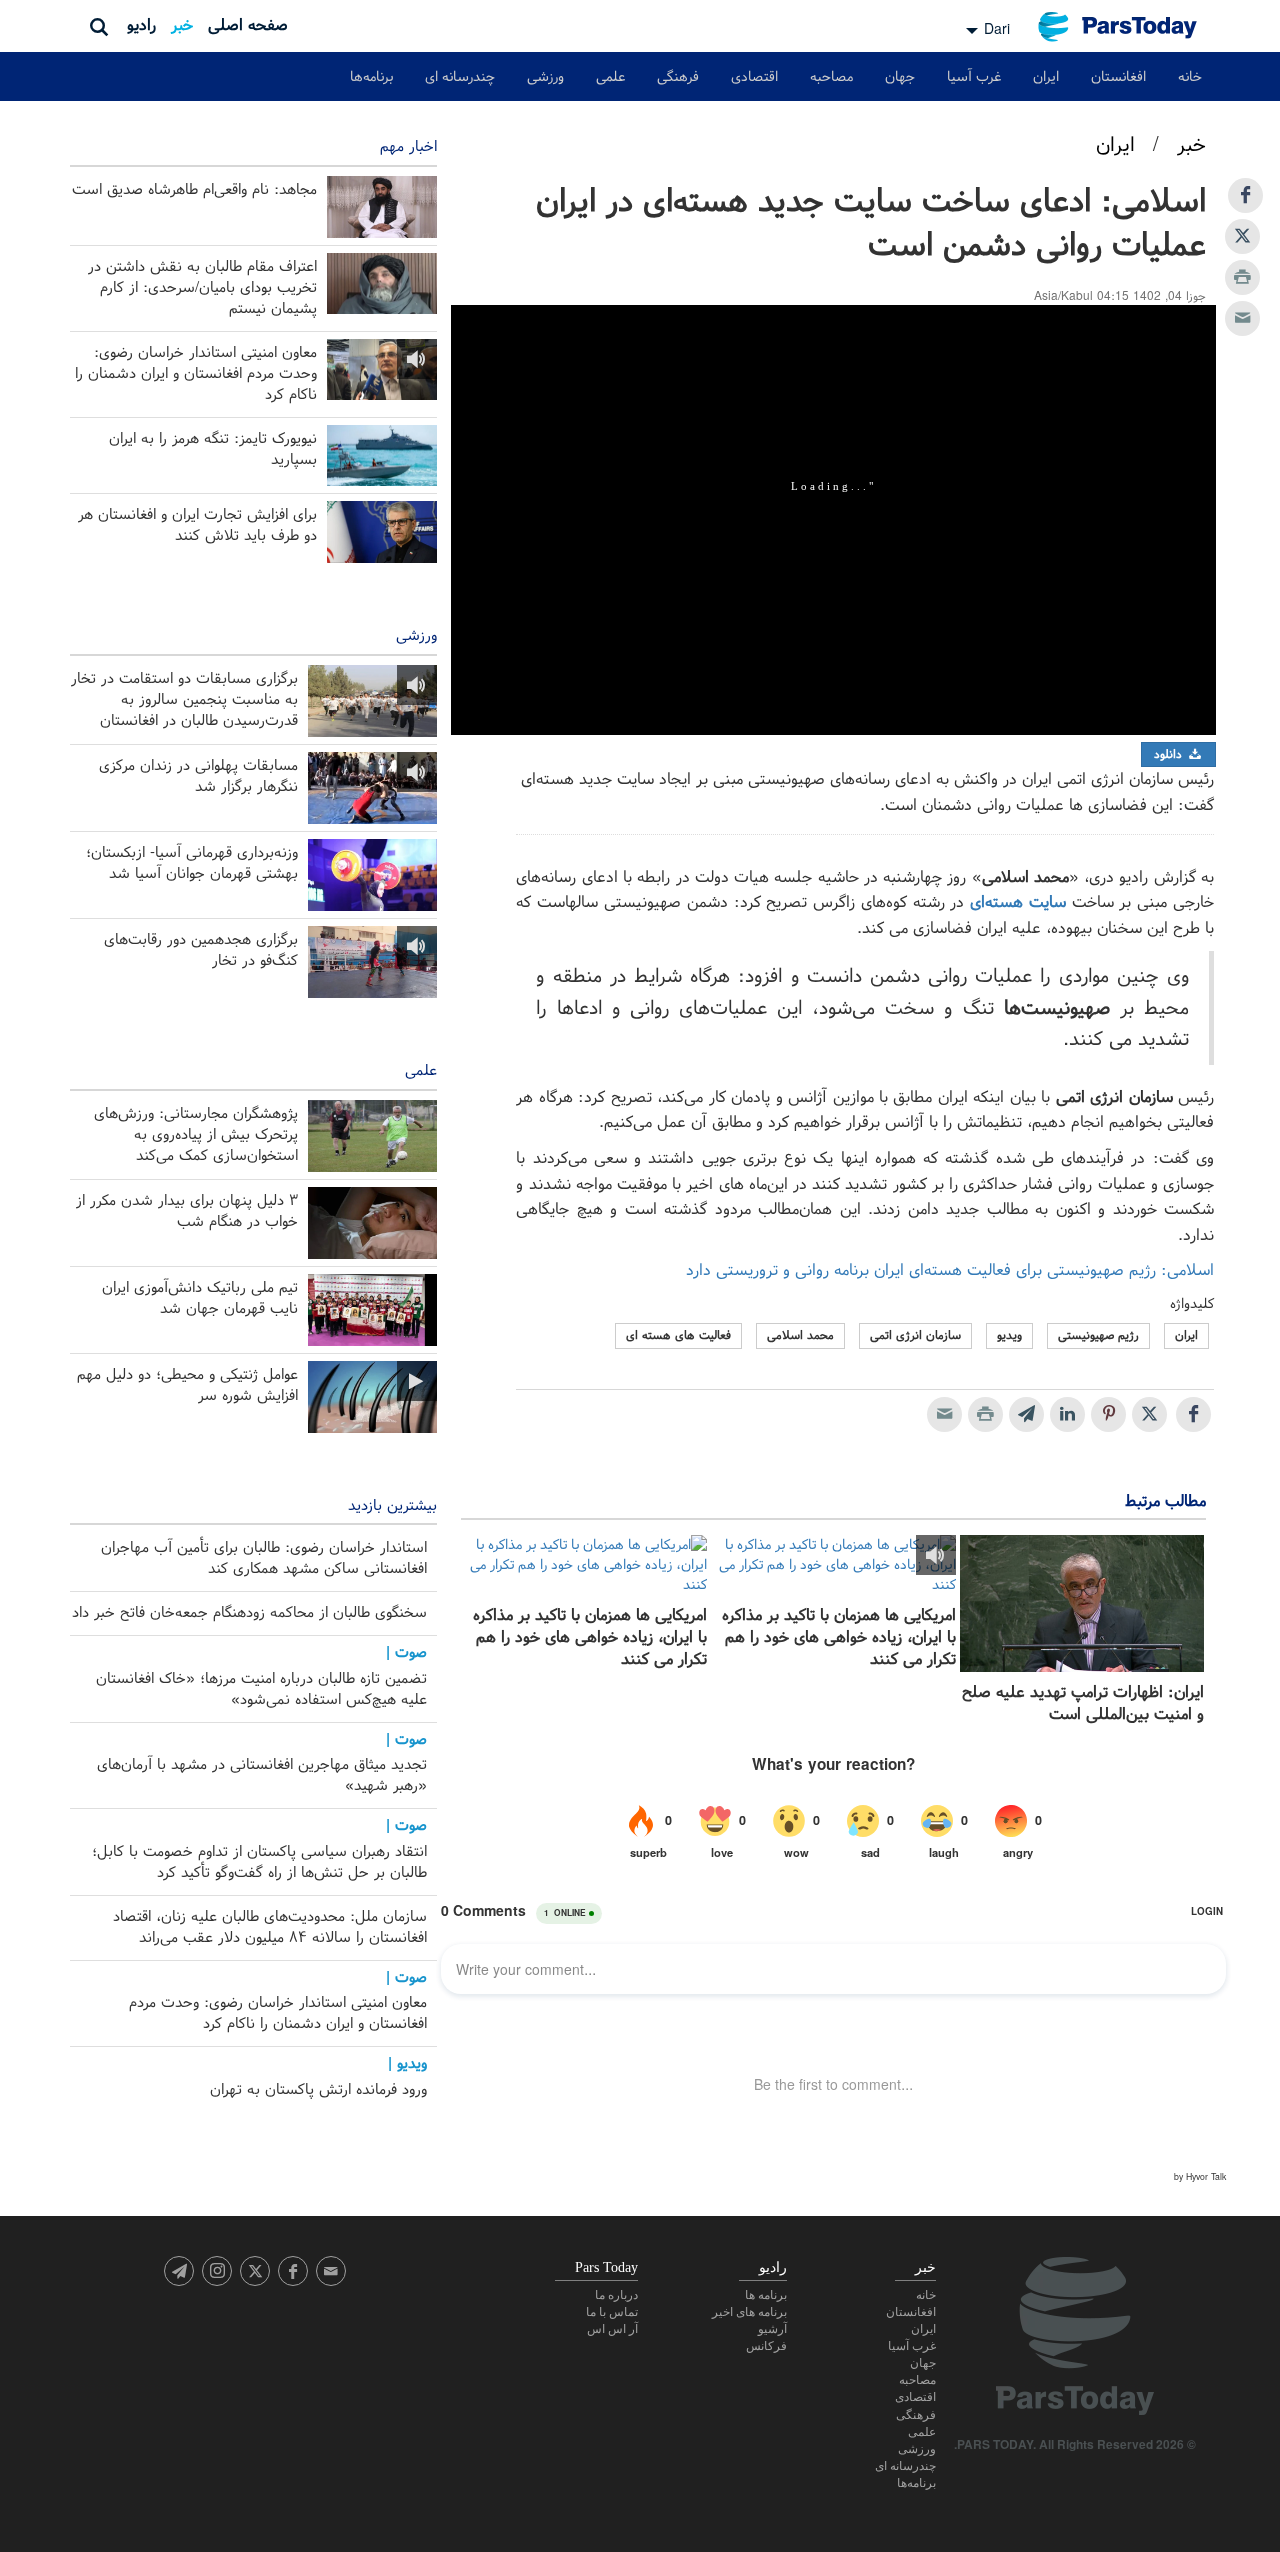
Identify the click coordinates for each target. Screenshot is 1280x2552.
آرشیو (772, 2329)
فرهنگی (678, 77)
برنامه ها (766, 2295)
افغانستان (1118, 77)
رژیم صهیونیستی (1098, 1335)
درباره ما (616, 2295)
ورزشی (545, 77)
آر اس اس (612, 2329)
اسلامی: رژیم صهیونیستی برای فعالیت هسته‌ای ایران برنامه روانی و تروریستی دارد (950, 1270)
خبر (182, 25)
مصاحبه (831, 77)
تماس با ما (612, 2312)
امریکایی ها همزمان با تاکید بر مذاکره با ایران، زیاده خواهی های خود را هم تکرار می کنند (838, 1638)
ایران (1046, 77)
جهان (900, 77)
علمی (610, 77)
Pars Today (1128, 26)
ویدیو (1009, 1335)
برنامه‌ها (371, 77)
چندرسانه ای (460, 77)
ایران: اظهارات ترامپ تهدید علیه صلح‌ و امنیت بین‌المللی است (1083, 1704)
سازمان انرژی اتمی (915, 1335)
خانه (1190, 77)
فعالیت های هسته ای (678, 1335)
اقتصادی (754, 77)
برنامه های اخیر (749, 2312)
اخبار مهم (408, 147)
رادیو (141, 25)
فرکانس (766, 2346)
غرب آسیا (974, 77)
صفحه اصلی (248, 25)
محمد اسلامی (800, 1335)
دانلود (1170, 754)
